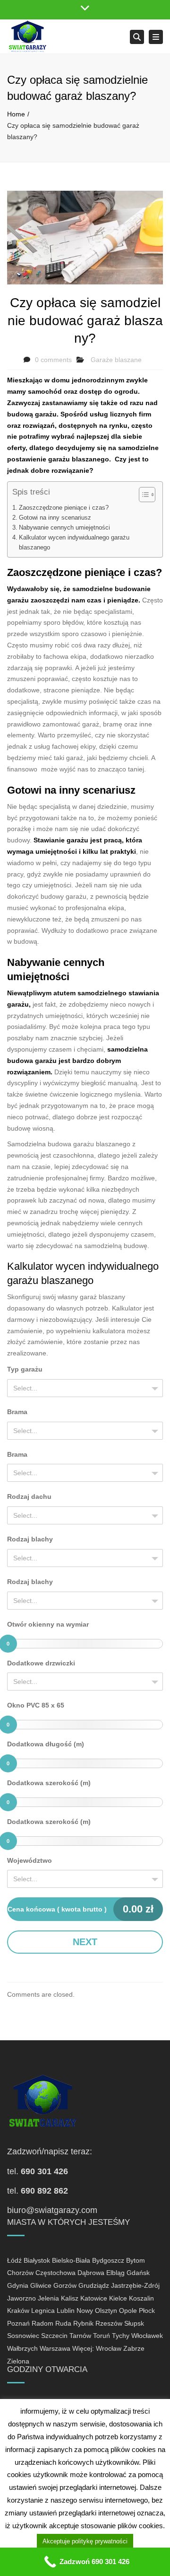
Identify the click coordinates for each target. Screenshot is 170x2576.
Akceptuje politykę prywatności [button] (85, 2541)
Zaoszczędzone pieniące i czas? (64, 508)
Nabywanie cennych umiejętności (64, 528)
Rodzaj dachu (29, 1496)
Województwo (30, 1860)
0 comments (53, 360)
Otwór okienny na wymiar (48, 1624)
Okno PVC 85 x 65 (36, 1705)
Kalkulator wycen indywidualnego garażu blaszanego (74, 542)
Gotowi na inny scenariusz (55, 518)
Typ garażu (25, 1369)
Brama (17, 1412)
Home (16, 114)
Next (85, 1942)
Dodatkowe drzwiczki (41, 1663)
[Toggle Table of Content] (142, 495)
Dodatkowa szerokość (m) (49, 1783)
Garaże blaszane (116, 360)
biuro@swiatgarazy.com (52, 2210)
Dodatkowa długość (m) (46, 1744)
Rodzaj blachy (30, 1539)
